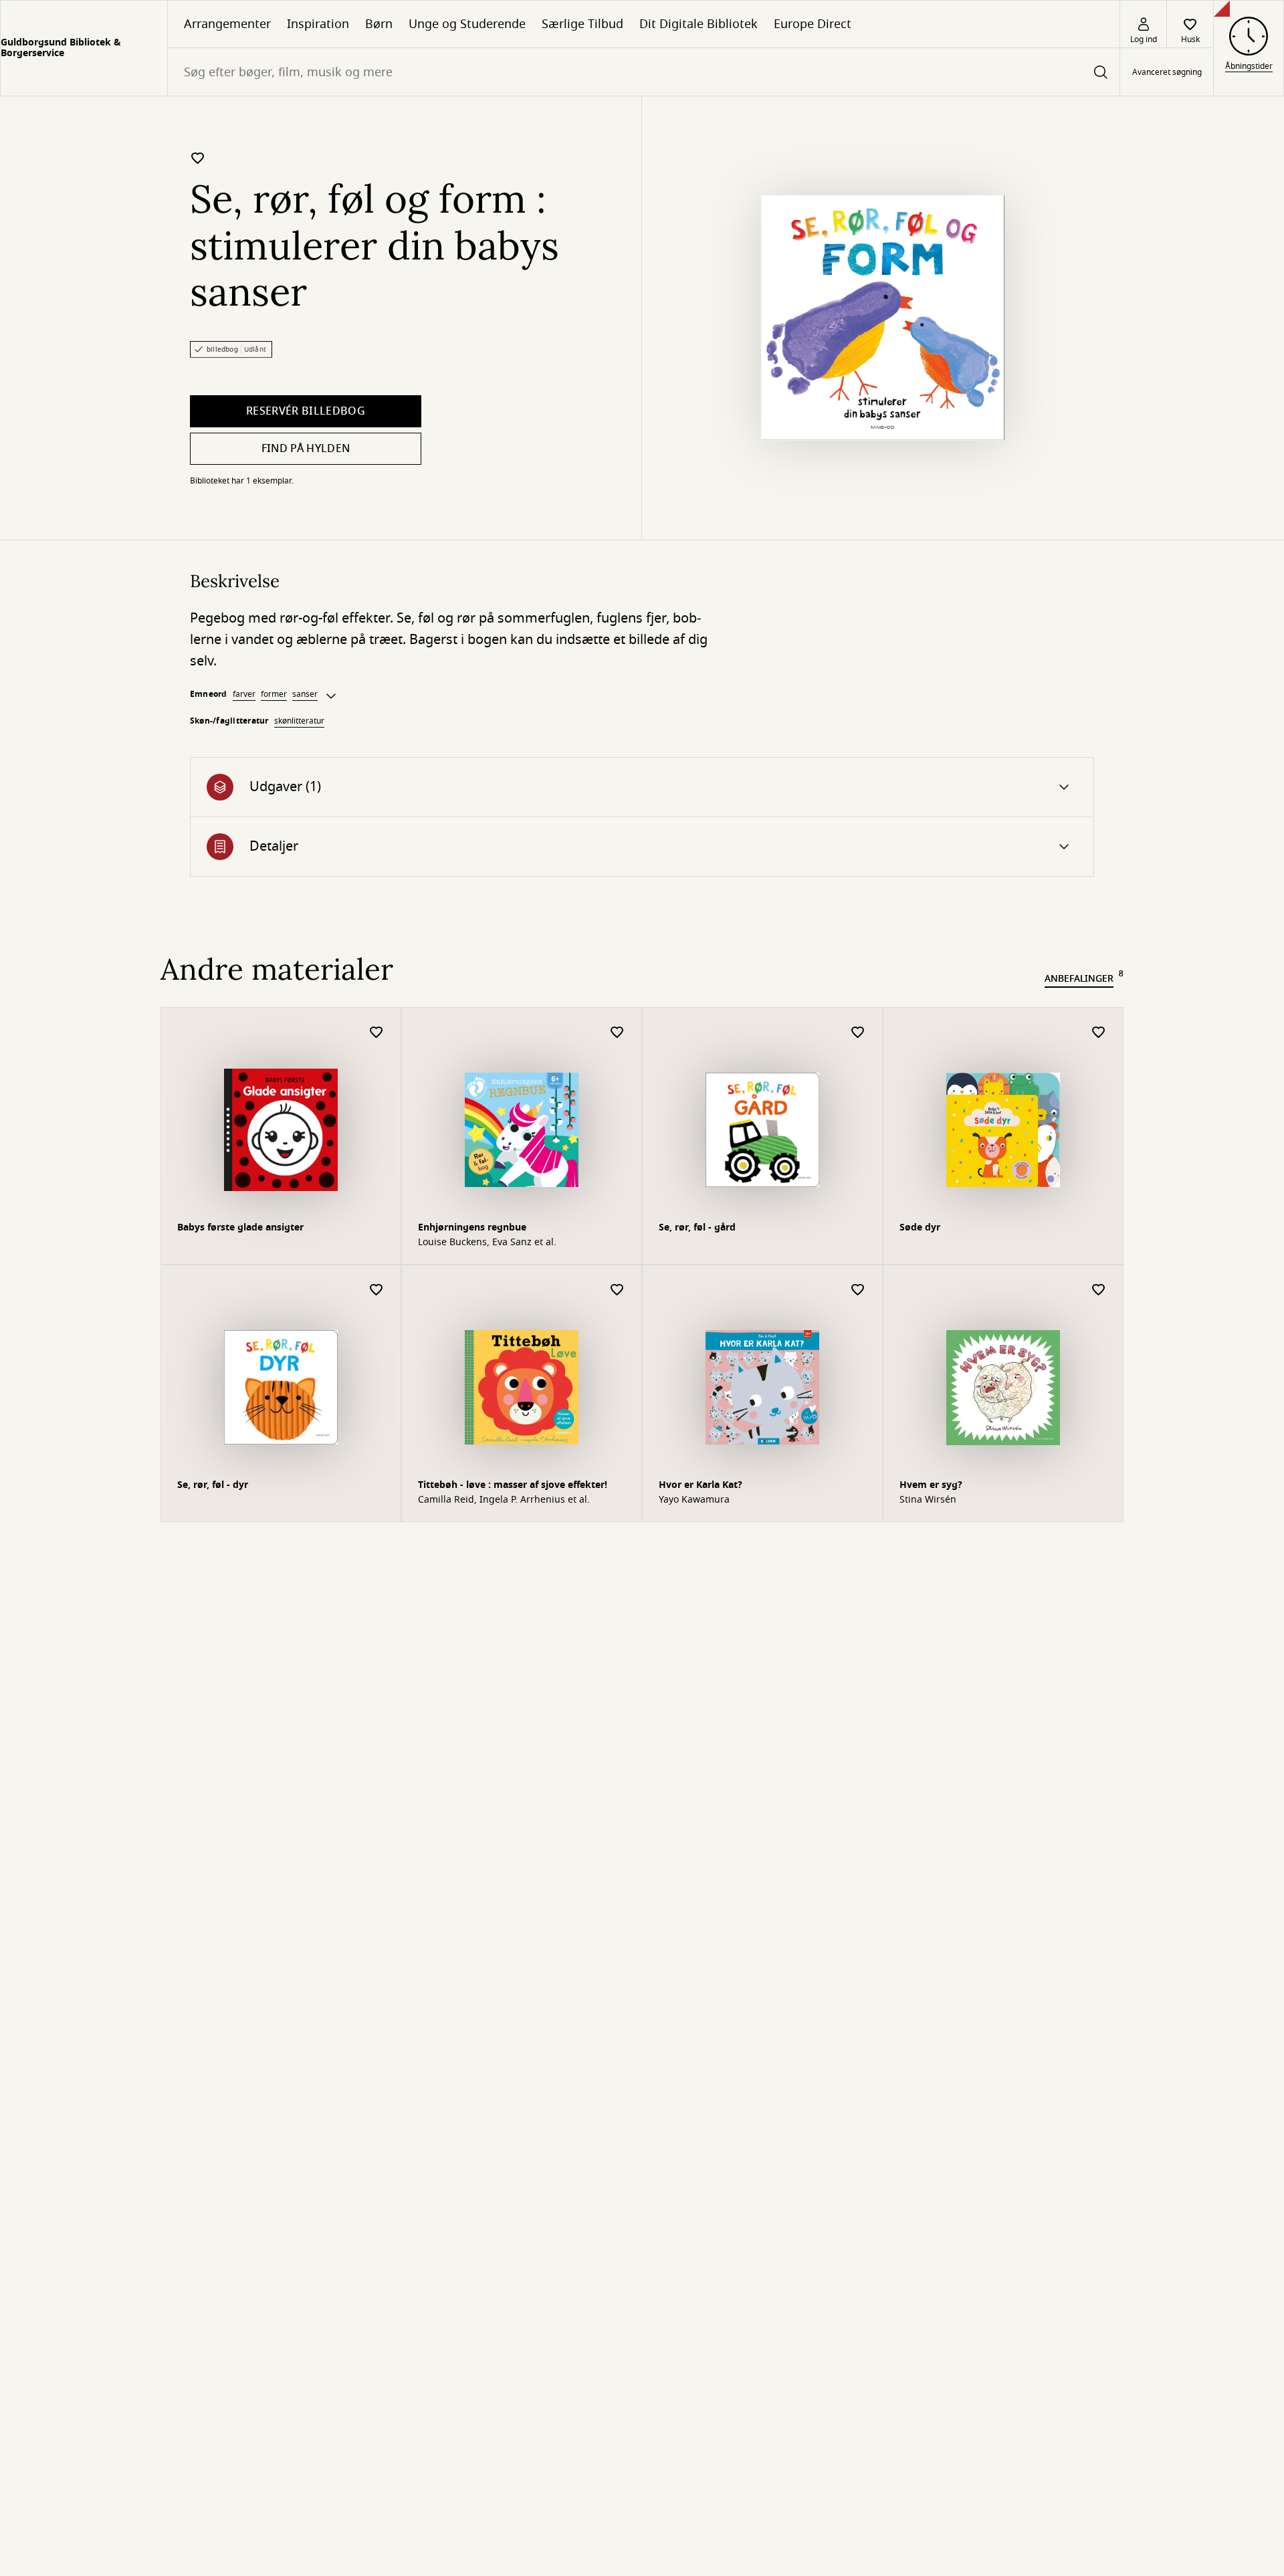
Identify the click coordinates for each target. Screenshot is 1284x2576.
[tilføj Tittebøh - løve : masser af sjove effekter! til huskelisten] (617, 1290)
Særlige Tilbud (582, 24)
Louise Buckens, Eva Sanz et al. (487, 1243)
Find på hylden (306, 449)
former (274, 694)
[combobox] (644, 72)
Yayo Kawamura (694, 1500)
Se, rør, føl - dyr (213, 1485)
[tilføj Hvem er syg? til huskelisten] (1099, 1290)
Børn (379, 24)
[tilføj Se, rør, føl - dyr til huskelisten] (377, 1290)
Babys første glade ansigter (240, 1227)
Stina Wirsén (928, 1500)
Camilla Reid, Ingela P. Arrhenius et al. (504, 1500)
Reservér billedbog (306, 411)
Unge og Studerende (467, 24)
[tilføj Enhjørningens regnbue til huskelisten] (617, 1033)
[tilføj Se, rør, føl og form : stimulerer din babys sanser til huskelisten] (198, 158)
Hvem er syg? (931, 1485)
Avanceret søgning (1167, 72)
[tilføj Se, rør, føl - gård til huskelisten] (858, 1033)
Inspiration (318, 24)
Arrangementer (227, 24)
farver (244, 694)
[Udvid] (331, 696)
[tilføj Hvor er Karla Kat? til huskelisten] (858, 1290)
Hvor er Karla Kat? (701, 1485)
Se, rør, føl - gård (697, 1227)
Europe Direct (813, 24)
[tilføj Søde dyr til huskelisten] (1099, 1033)
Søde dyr (920, 1227)
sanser (305, 694)
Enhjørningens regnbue (472, 1227)
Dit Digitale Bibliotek (699, 24)
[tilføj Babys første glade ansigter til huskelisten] (377, 1033)
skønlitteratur (299, 721)
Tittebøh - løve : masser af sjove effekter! (513, 1485)
